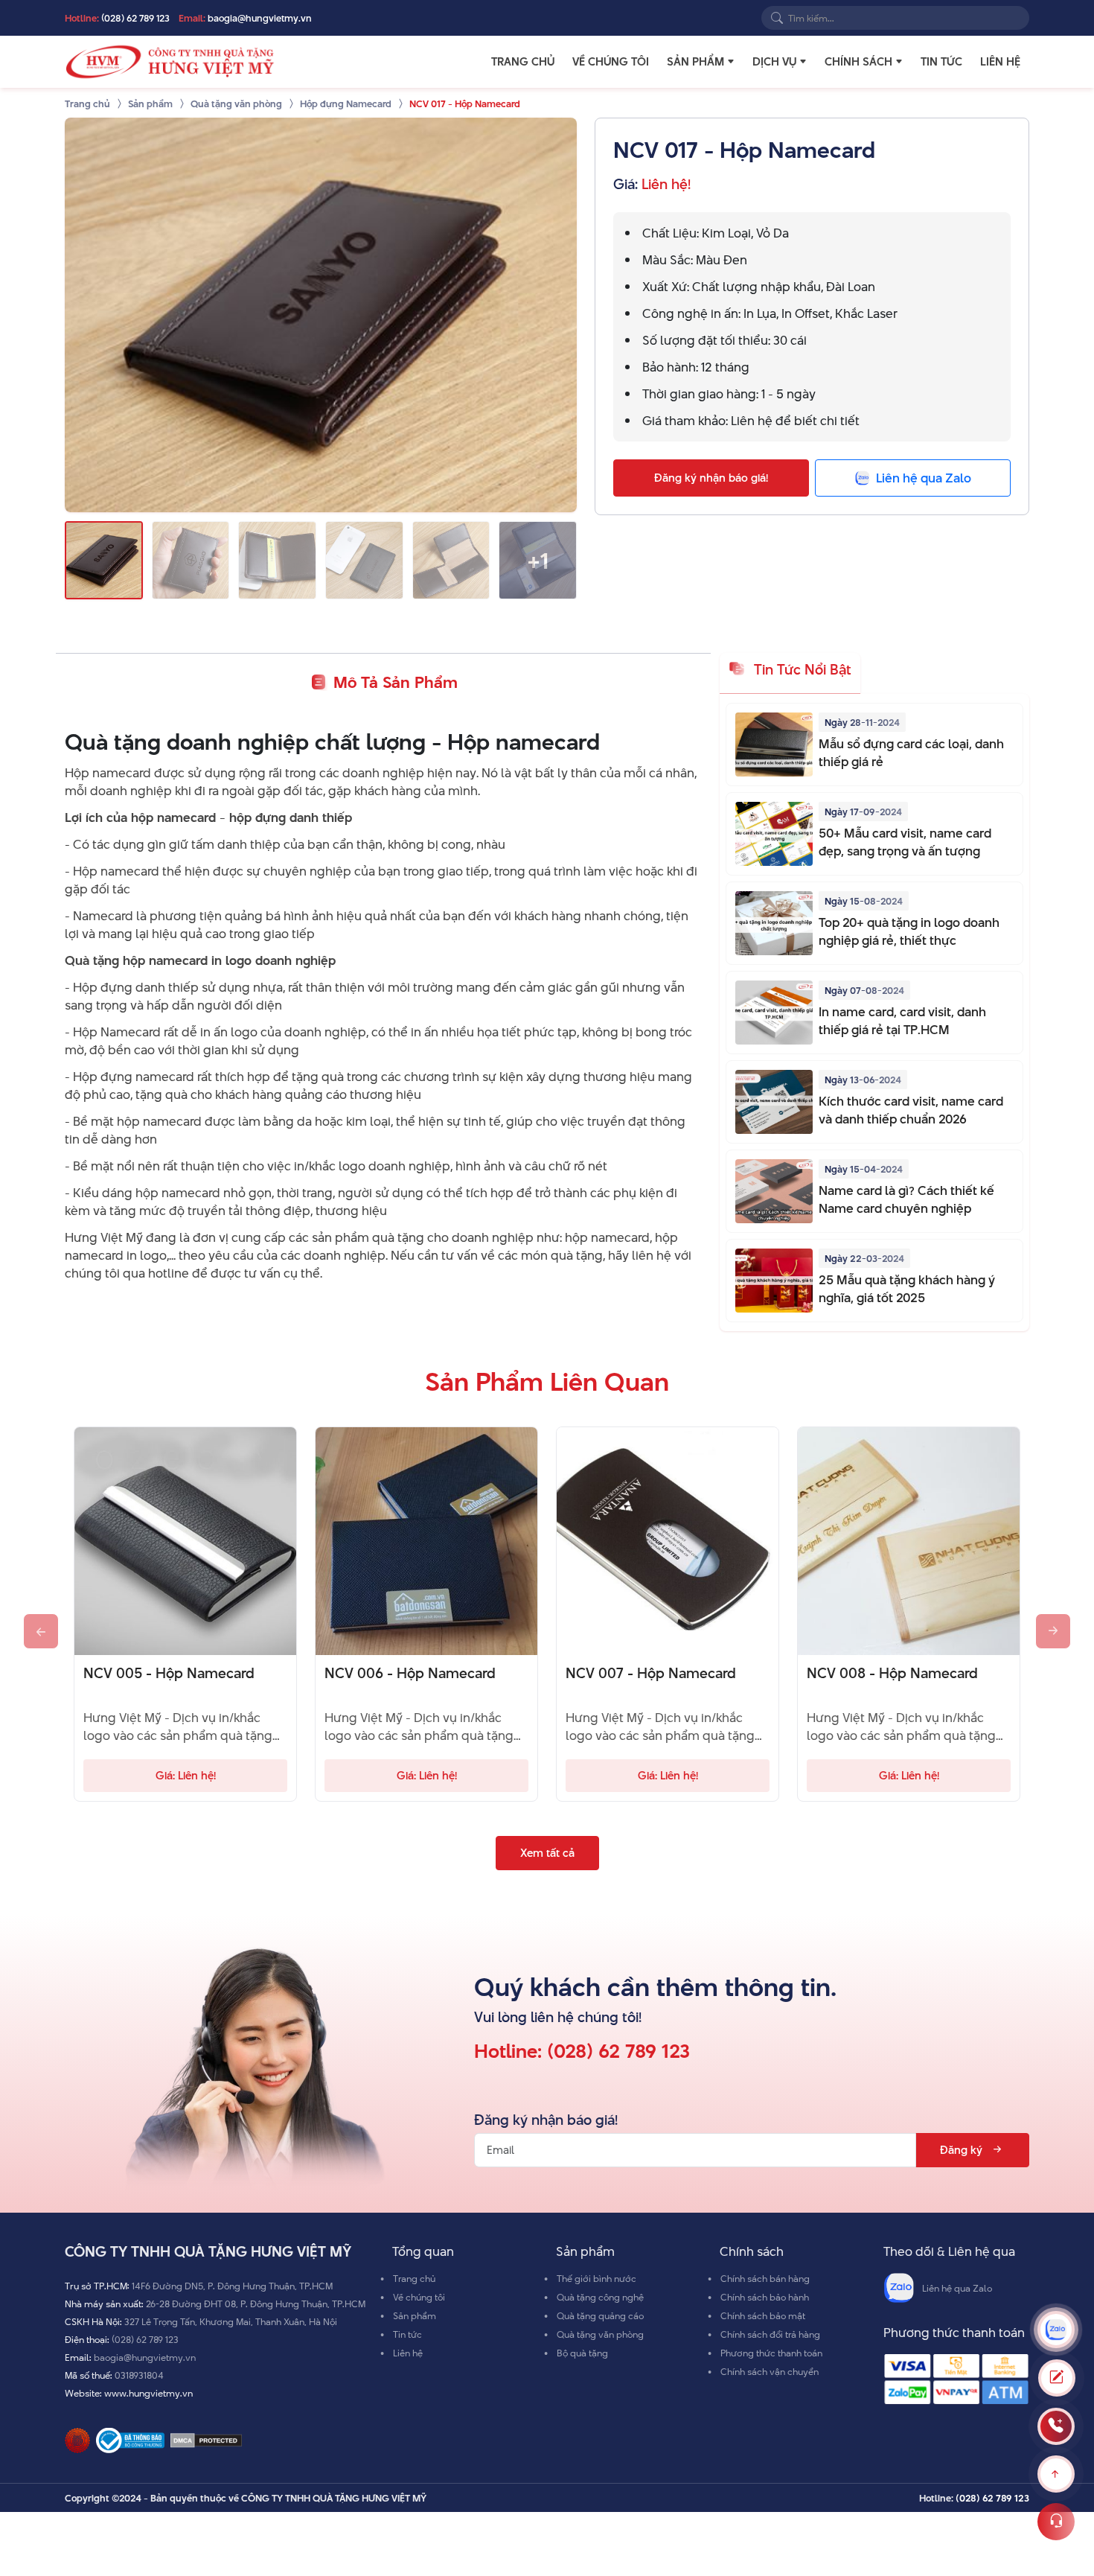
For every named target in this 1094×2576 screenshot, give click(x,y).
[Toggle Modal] (1057, 2378)
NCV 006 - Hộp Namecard (410, 1674)
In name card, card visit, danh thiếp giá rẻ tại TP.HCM (902, 1021)
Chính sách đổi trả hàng (770, 2334)
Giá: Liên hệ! (186, 1775)
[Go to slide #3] (277, 560)
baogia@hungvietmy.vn (260, 18)
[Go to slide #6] (538, 560)
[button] (731, 62)
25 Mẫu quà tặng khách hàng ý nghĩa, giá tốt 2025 (907, 1289)
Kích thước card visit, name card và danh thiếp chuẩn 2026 (911, 1110)
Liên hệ (1000, 62)
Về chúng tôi (611, 62)
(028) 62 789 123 (135, 18)
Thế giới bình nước (596, 2278)
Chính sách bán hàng (765, 2278)
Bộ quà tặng (582, 2353)
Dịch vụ (774, 62)
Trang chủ (523, 62)
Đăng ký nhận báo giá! (711, 478)
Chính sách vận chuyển (770, 2371)
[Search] (777, 18)
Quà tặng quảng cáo (600, 2315)
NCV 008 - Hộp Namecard (892, 1674)
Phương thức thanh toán (771, 2353)
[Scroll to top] (1056, 2474)
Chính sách (858, 62)
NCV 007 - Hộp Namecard (651, 1674)
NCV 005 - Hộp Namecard (169, 1674)
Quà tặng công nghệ (600, 2297)
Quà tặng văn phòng (600, 2334)
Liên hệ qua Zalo (957, 2288)
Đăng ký (961, 2150)
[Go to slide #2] (191, 560)
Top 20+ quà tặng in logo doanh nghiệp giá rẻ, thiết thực (909, 931)
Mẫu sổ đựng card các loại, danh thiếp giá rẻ (911, 753)
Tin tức (941, 62)
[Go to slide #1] (104, 560)
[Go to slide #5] (451, 560)
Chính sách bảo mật (763, 2315)
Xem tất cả (547, 1853)
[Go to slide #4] (364, 560)
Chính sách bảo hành (765, 2297)
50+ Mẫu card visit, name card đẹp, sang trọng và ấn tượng (905, 842)
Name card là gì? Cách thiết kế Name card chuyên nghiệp (906, 1199)
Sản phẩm (695, 62)
